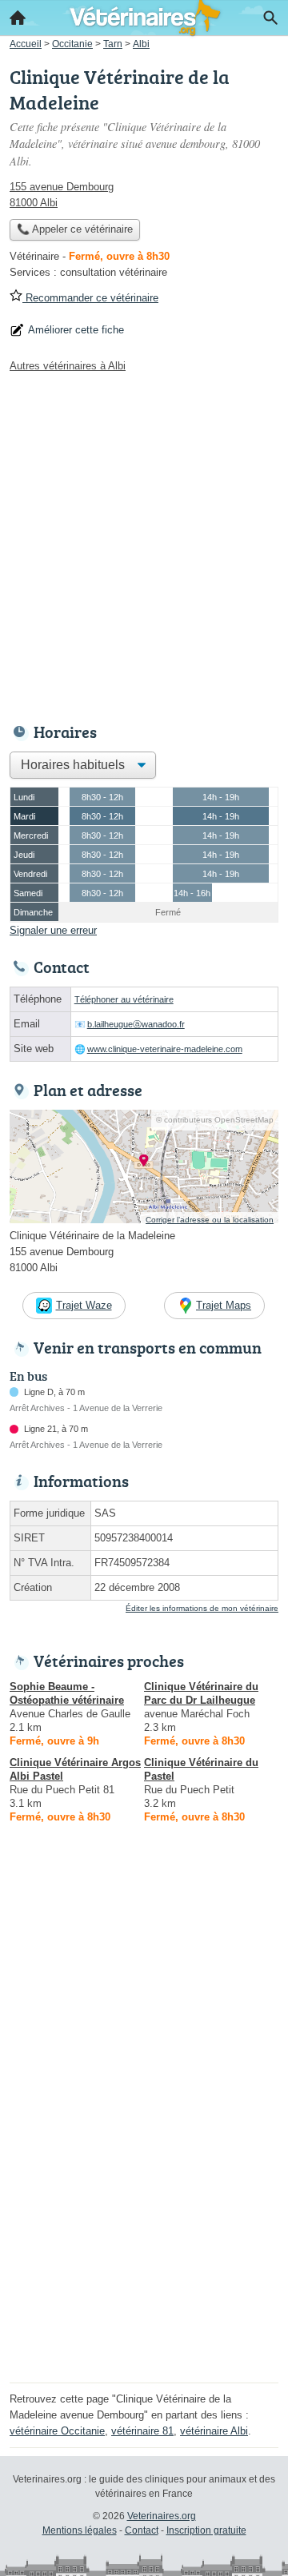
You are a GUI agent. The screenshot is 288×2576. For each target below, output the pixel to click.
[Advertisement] (144, 544)
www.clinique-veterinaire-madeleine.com (165, 1049)
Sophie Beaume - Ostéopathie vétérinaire (67, 1693)
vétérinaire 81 (142, 2431)
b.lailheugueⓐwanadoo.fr (136, 1024)
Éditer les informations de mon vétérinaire (202, 1608)
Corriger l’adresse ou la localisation (210, 1220)
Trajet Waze (84, 1305)
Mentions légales (80, 2530)
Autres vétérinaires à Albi (68, 366)
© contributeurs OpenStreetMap (215, 1120)
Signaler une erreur (53, 930)
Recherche (270, 18)
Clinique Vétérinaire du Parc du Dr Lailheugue (201, 1693)
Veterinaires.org (162, 2516)
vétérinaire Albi (214, 2431)
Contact (142, 2530)
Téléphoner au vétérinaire (124, 999)
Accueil (18, 18)
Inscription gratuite (206, 2530)
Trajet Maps (224, 1305)
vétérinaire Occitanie (57, 2431)
